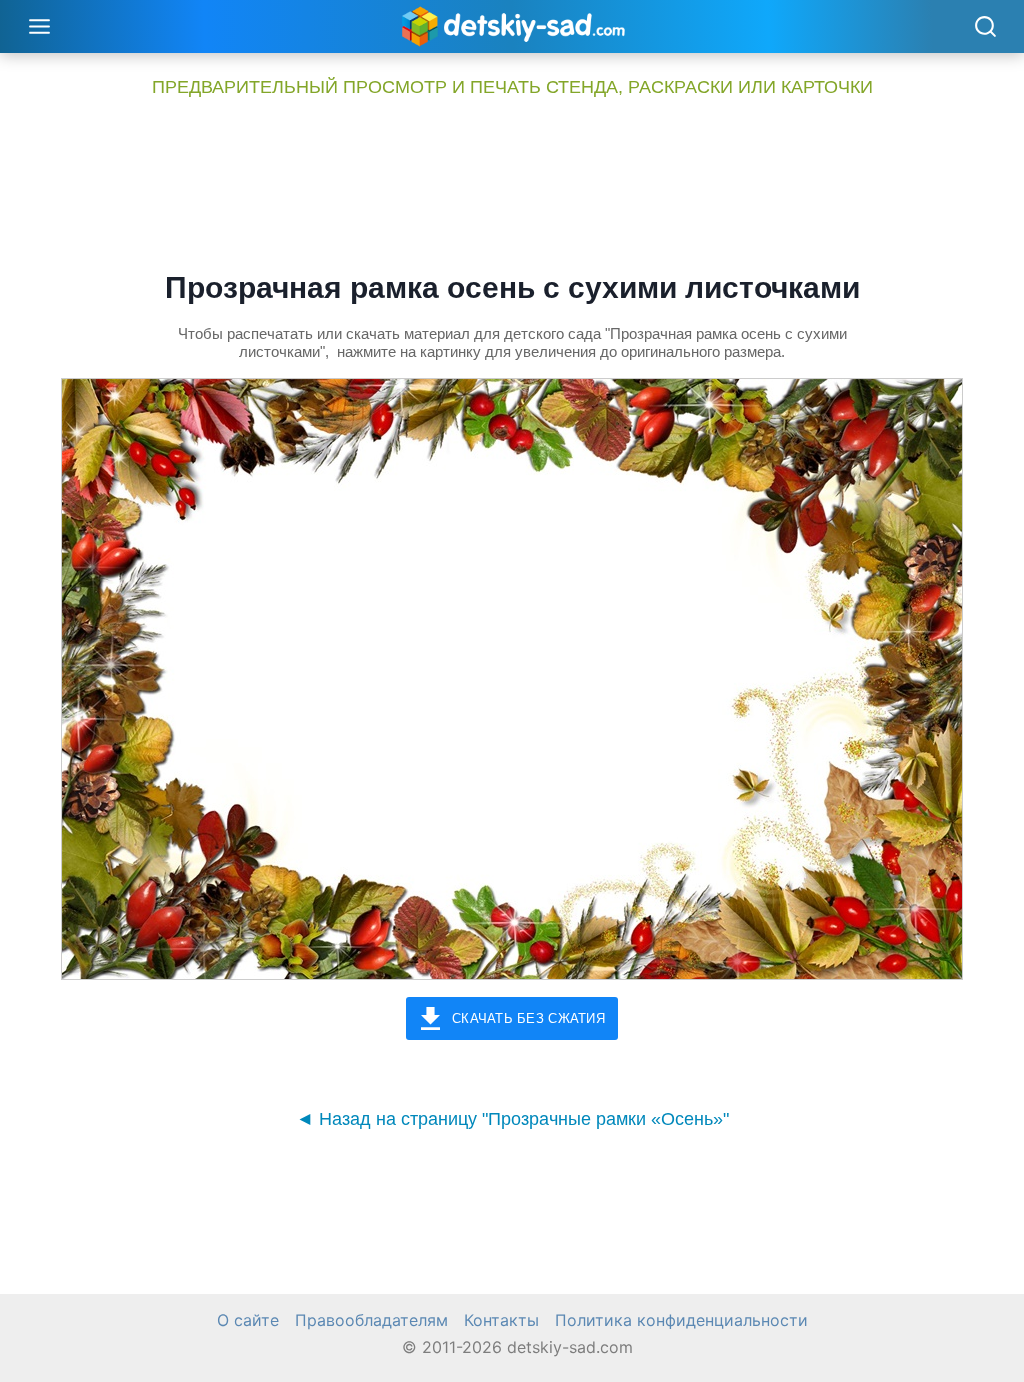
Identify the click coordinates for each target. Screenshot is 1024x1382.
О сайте (248, 1320)
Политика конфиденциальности (681, 1320)
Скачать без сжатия (528, 1018)
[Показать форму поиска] (985, 28)
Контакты (501, 1320)
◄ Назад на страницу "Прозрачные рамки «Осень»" (512, 1119)
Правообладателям (371, 1320)
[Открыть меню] (40, 26)
